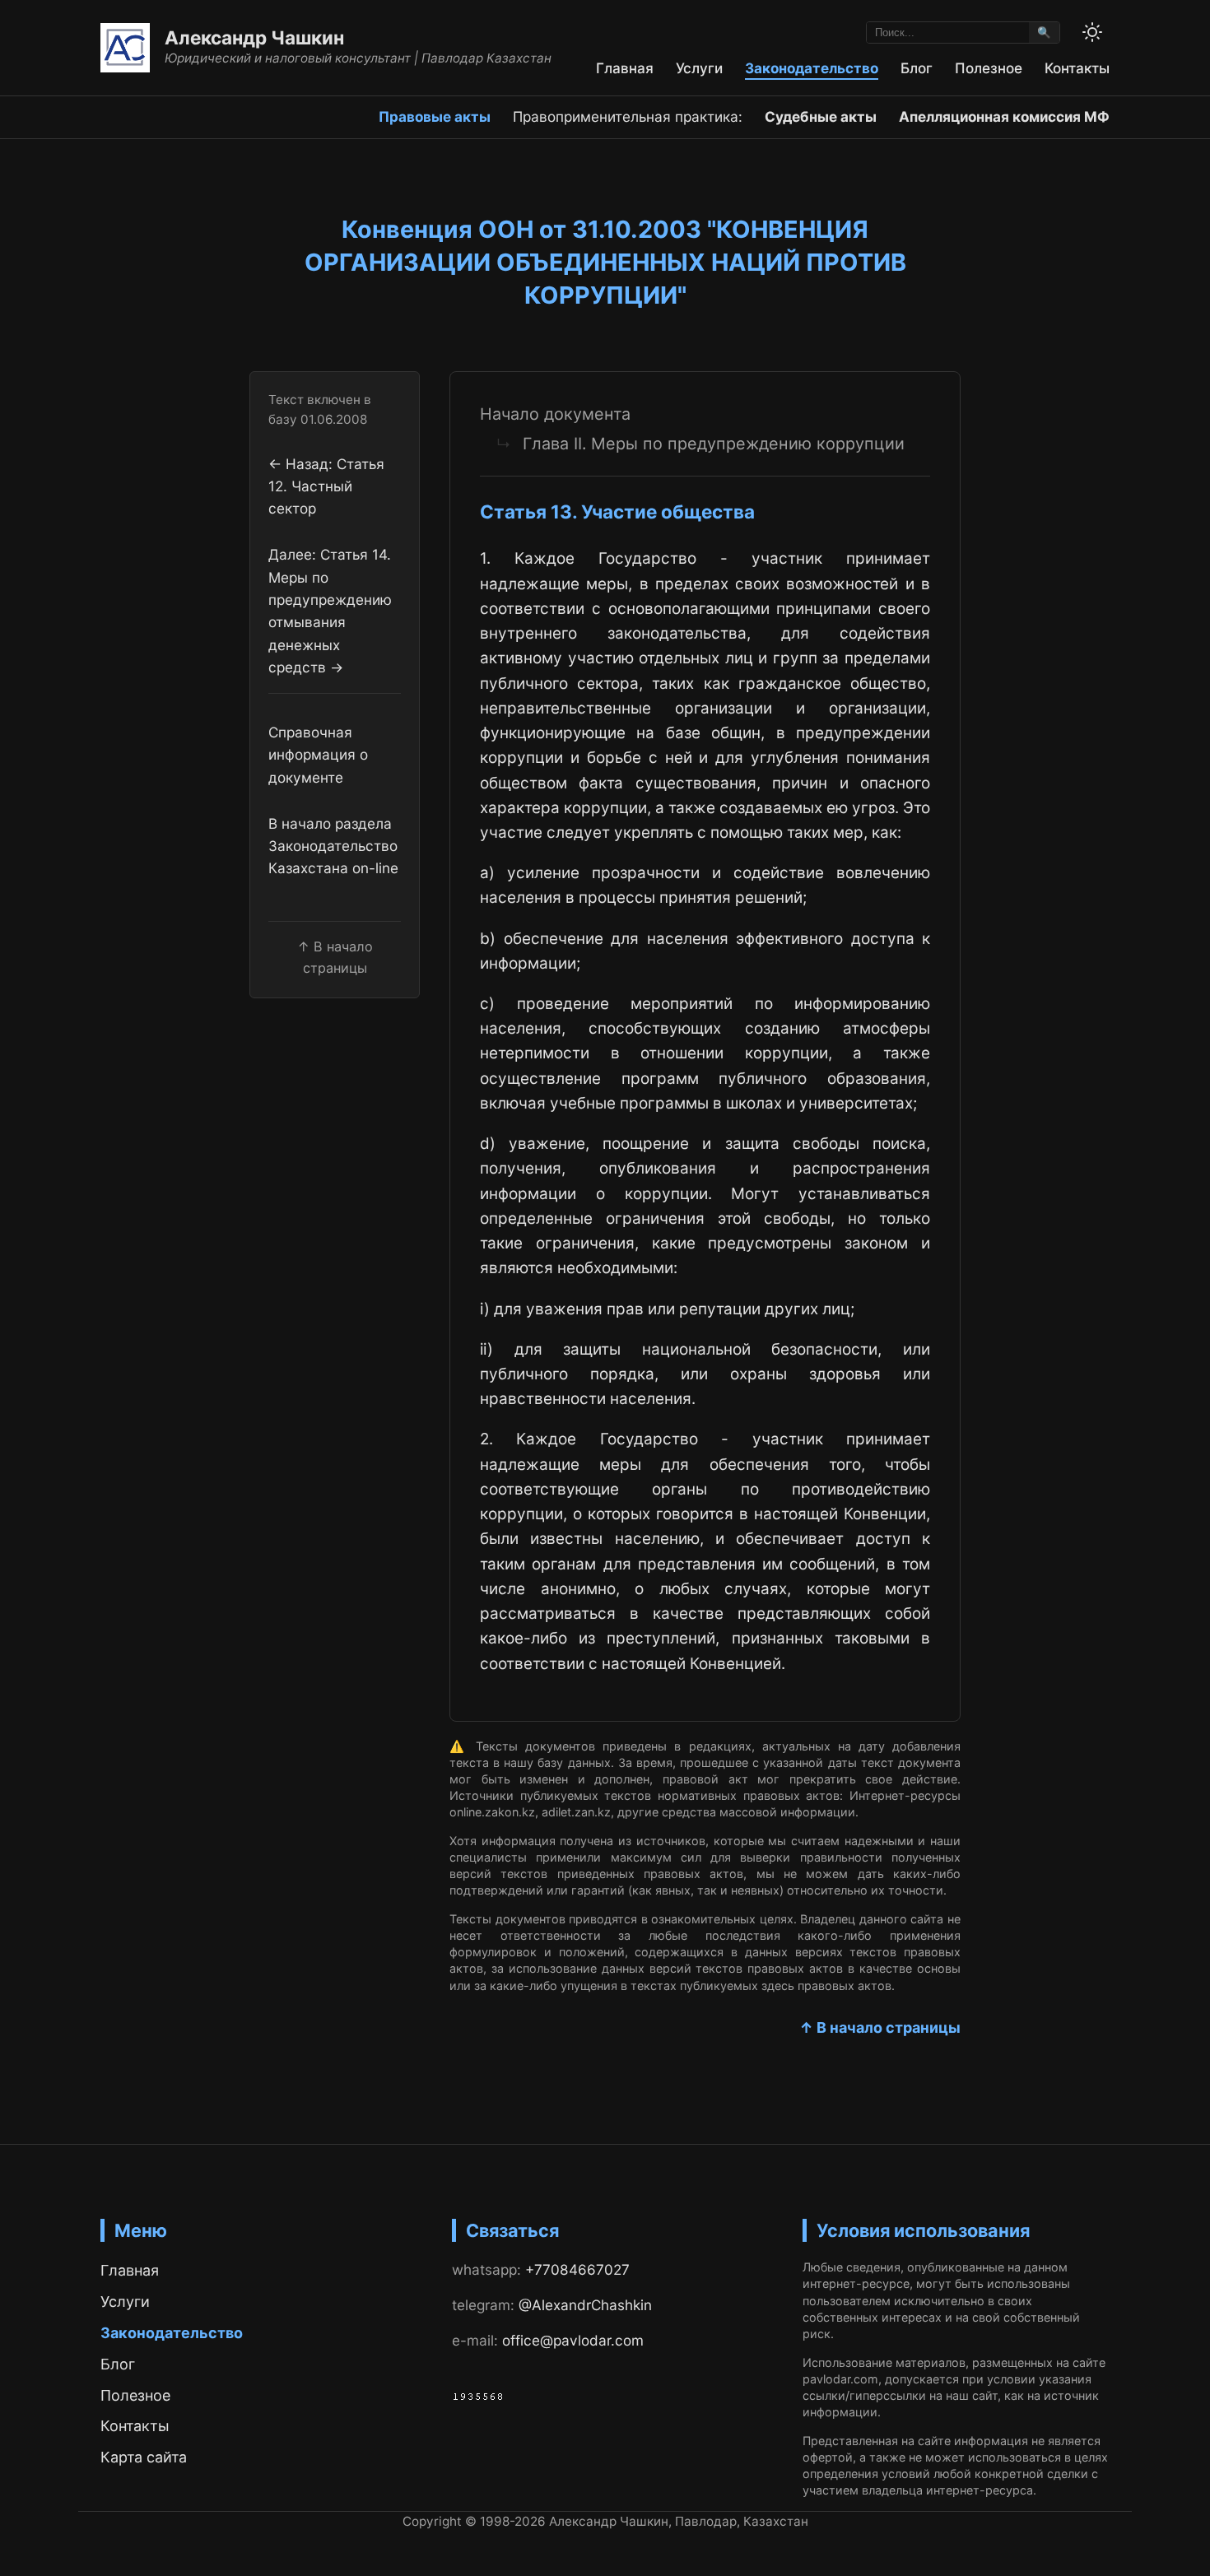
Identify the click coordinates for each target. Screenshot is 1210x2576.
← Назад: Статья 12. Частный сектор (326, 486)
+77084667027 (577, 2269)
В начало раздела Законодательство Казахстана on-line (333, 846)
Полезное (989, 68)
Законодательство (812, 68)
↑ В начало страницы (880, 2027)
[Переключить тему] (1092, 32)
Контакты (1077, 68)
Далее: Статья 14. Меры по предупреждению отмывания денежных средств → (330, 611)
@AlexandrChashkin (585, 2305)
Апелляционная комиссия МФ (1004, 116)
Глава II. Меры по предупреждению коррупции (714, 444)
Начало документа (555, 414)
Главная (625, 68)
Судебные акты (821, 116)
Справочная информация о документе (318, 755)
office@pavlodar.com (573, 2340)
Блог (917, 68)
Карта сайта (144, 2457)
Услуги (699, 68)
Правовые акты (435, 116)
